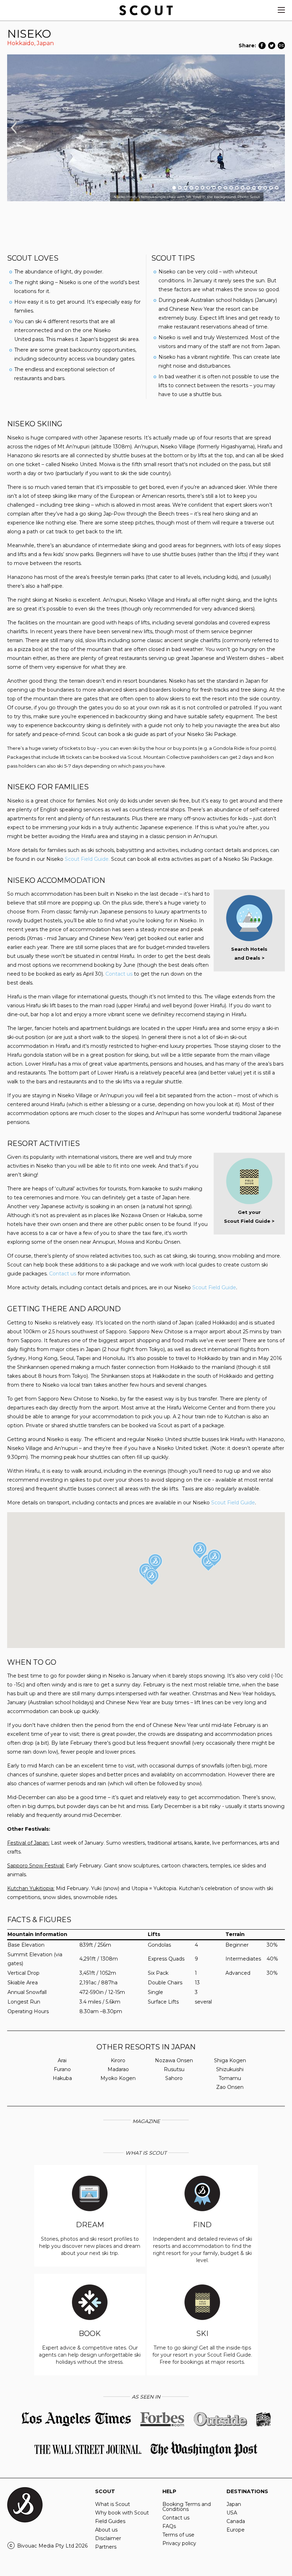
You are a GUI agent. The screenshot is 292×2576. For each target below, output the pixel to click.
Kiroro (118, 2060)
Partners (106, 2547)
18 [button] (271, 188)
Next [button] (279, 128)
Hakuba (62, 2078)
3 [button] (186, 188)
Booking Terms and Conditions (187, 2507)
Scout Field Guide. (87, 859)
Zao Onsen (230, 2087)
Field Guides (110, 2521)
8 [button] (214, 188)
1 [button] (174, 188)
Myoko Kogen (118, 2078)
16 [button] (260, 188)
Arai (62, 2060)
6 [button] (203, 188)
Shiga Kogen (230, 2060)
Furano (62, 2069)
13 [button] (243, 188)
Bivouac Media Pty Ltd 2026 (52, 2546)
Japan (45, 43)
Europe (236, 2530)
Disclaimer (108, 2538)
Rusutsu (174, 2069)
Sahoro (174, 2078)
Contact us (119, 974)
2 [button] (180, 188)
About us (106, 2530)
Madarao (118, 2069)
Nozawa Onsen (174, 2060)
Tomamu (230, 2078)
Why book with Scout (122, 2513)
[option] (146, 128)
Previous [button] (13, 128)
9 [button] (220, 188)
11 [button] (231, 188)
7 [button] (208, 188)
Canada (236, 2521)
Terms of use (178, 2535)
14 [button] (248, 188)
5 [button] (197, 188)
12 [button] (237, 188)
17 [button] (265, 188)
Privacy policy (179, 2543)
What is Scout (113, 2504)
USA (232, 2513)
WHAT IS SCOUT (146, 2153)
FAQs (169, 2526)
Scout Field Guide (214, 1287)
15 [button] (254, 188)
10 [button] (225, 188)
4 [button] (191, 188)
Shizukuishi (230, 2069)
